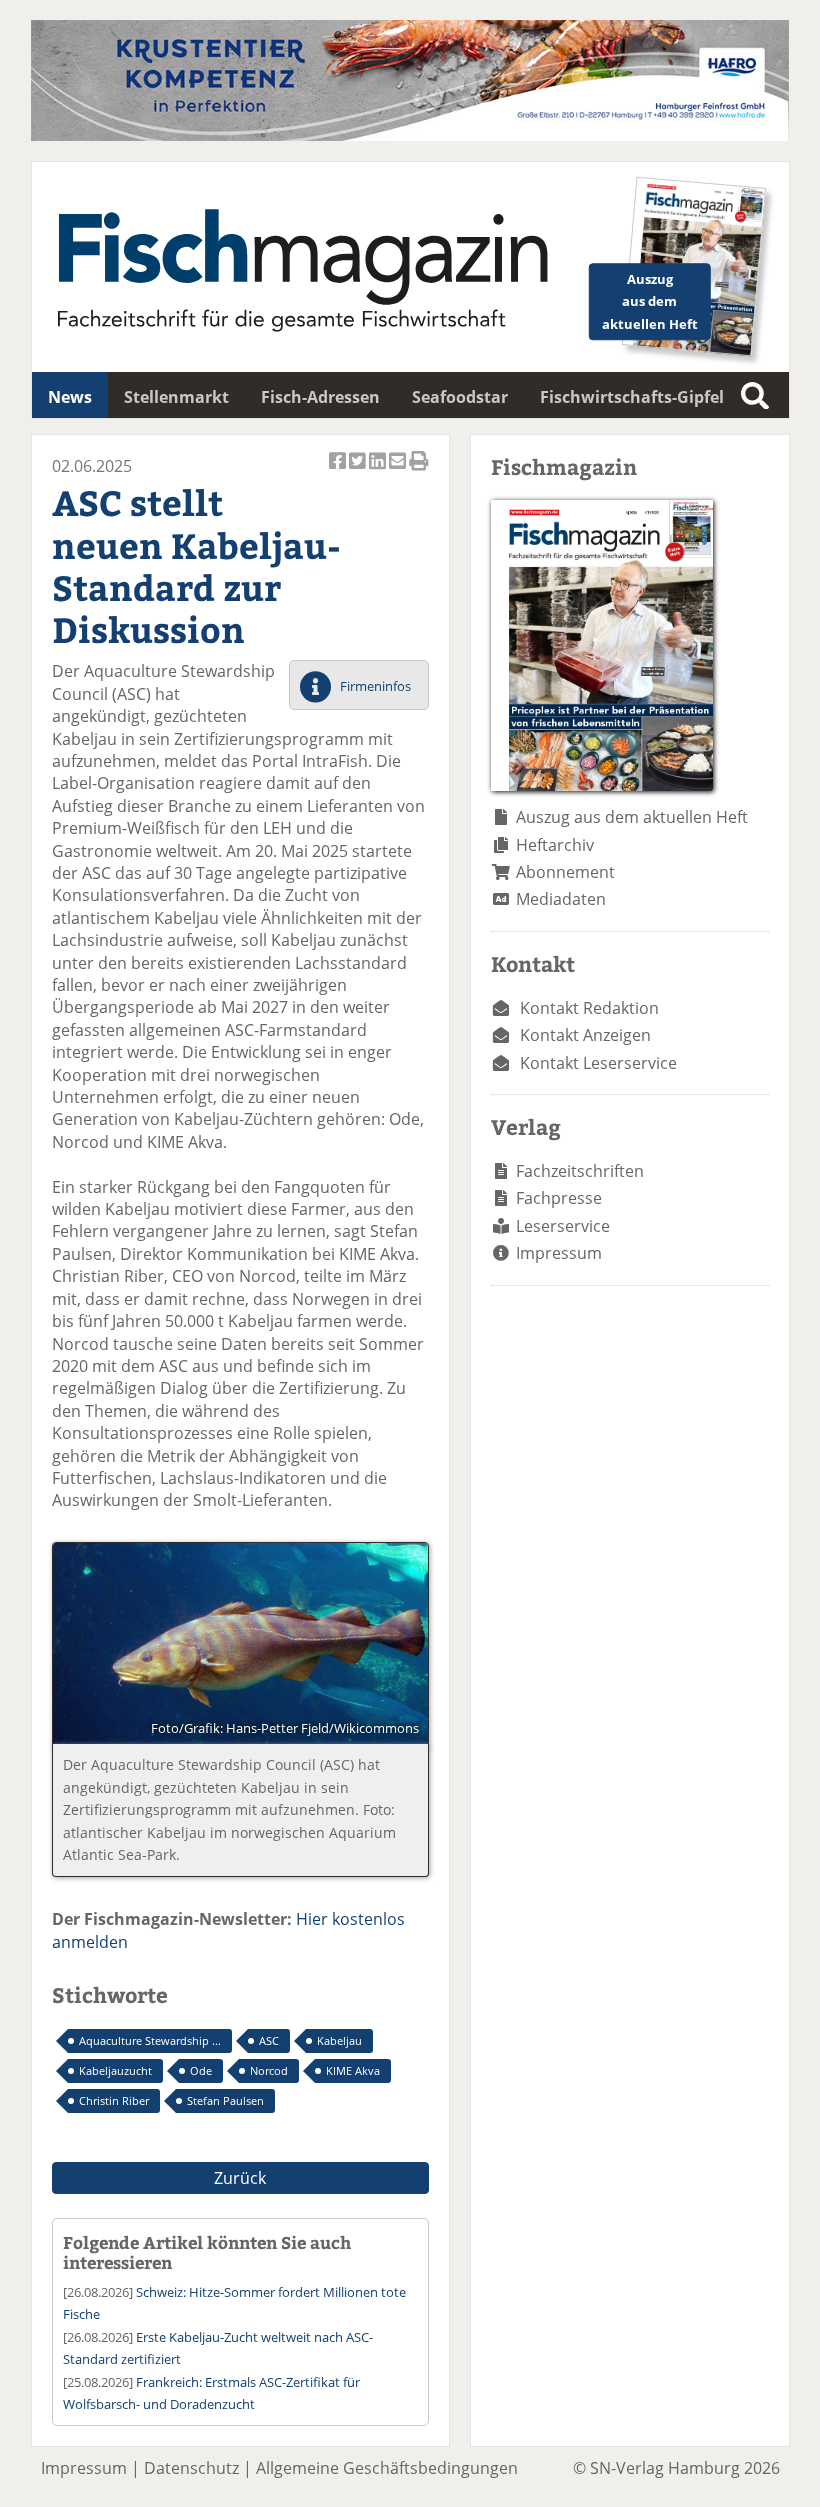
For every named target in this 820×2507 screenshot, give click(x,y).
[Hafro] (410, 135)
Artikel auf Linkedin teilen (379, 471)
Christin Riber (114, 2100)
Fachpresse (559, 1198)
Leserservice (563, 1226)
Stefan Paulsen (225, 2100)
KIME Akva (353, 2070)
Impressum (559, 1253)
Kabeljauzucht (115, 2070)
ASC (269, 2040)
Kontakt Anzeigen (585, 1035)
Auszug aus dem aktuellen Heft (632, 817)
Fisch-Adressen (320, 397)
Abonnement (565, 872)
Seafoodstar (460, 397)
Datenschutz (191, 2468)
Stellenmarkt (176, 397)
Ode (201, 2070)
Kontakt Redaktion (589, 1008)
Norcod (269, 2070)
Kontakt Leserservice (598, 1063)
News (70, 397)
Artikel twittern (359, 471)
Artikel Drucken (419, 471)
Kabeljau (339, 2040)
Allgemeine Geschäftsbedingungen (387, 2468)
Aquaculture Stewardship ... (150, 2040)
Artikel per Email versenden (399, 471)
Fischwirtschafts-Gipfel (632, 397)
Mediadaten (561, 899)
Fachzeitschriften (580, 1171)
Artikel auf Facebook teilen (339, 471)
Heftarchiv (555, 845)
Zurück (240, 2178)
